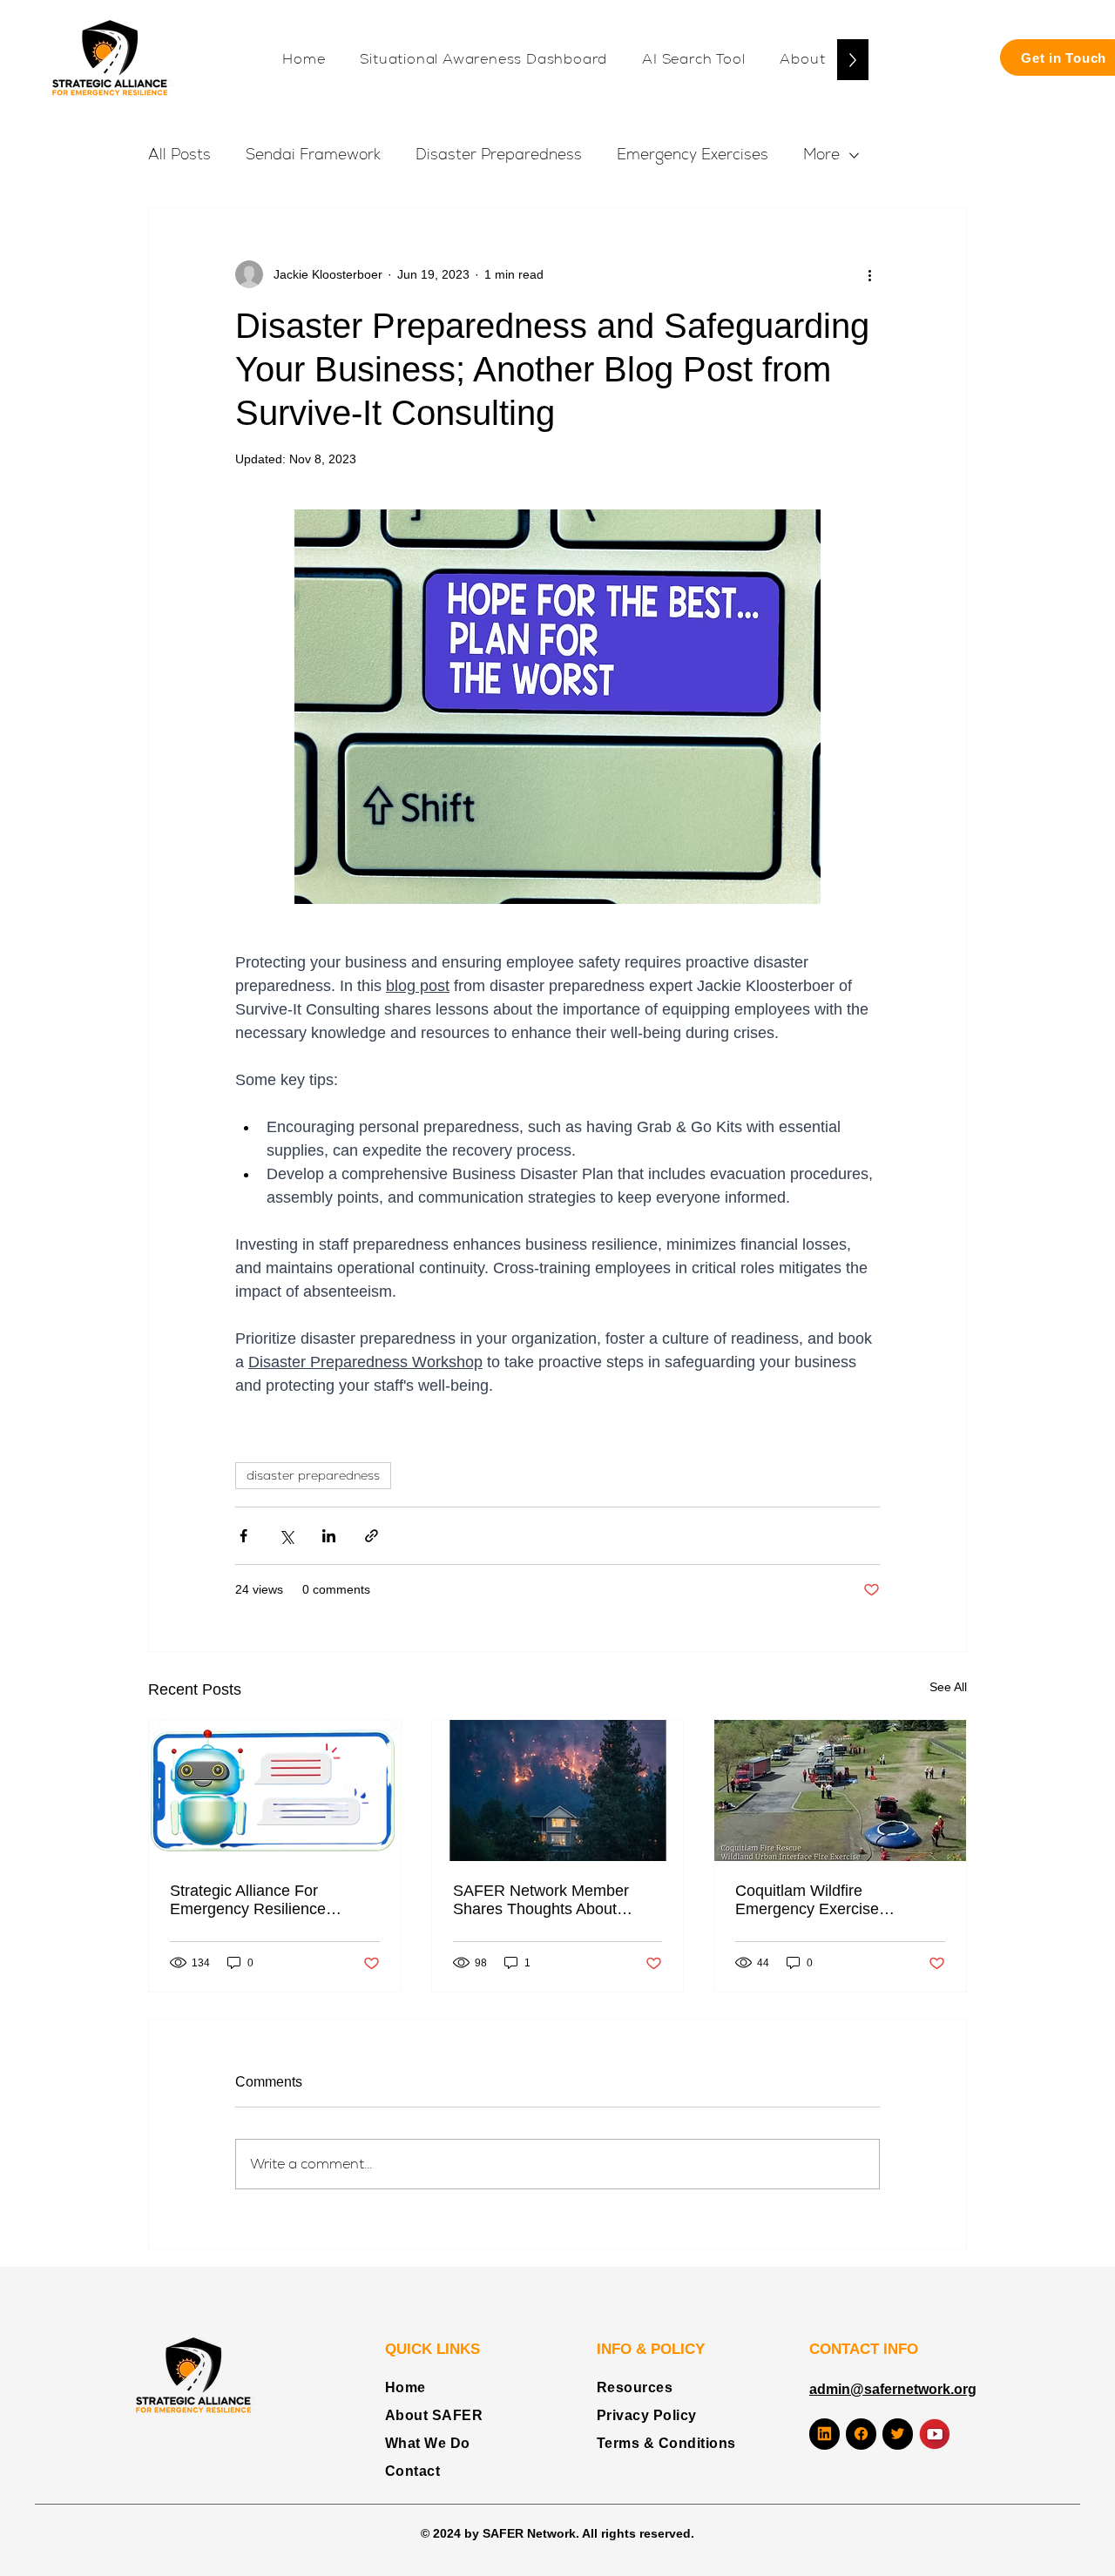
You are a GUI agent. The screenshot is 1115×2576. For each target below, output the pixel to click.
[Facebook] (861, 2434)
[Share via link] (372, 1536)
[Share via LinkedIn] (329, 1536)
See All (948, 1687)
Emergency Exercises (693, 154)
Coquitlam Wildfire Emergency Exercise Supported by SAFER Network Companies (810, 1900)
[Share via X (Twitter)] (286, 1536)
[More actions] (869, 274)
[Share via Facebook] (243, 1536)
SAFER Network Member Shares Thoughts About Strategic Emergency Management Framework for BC (551, 1900)
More (821, 154)
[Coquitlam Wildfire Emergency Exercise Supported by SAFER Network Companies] (840, 1790)
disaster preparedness (313, 1475)
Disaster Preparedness (499, 154)
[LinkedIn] (824, 2434)
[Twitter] (898, 2434)
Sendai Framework (313, 154)
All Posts (179, 154)
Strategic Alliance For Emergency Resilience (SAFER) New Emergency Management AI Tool (261, 1900)
